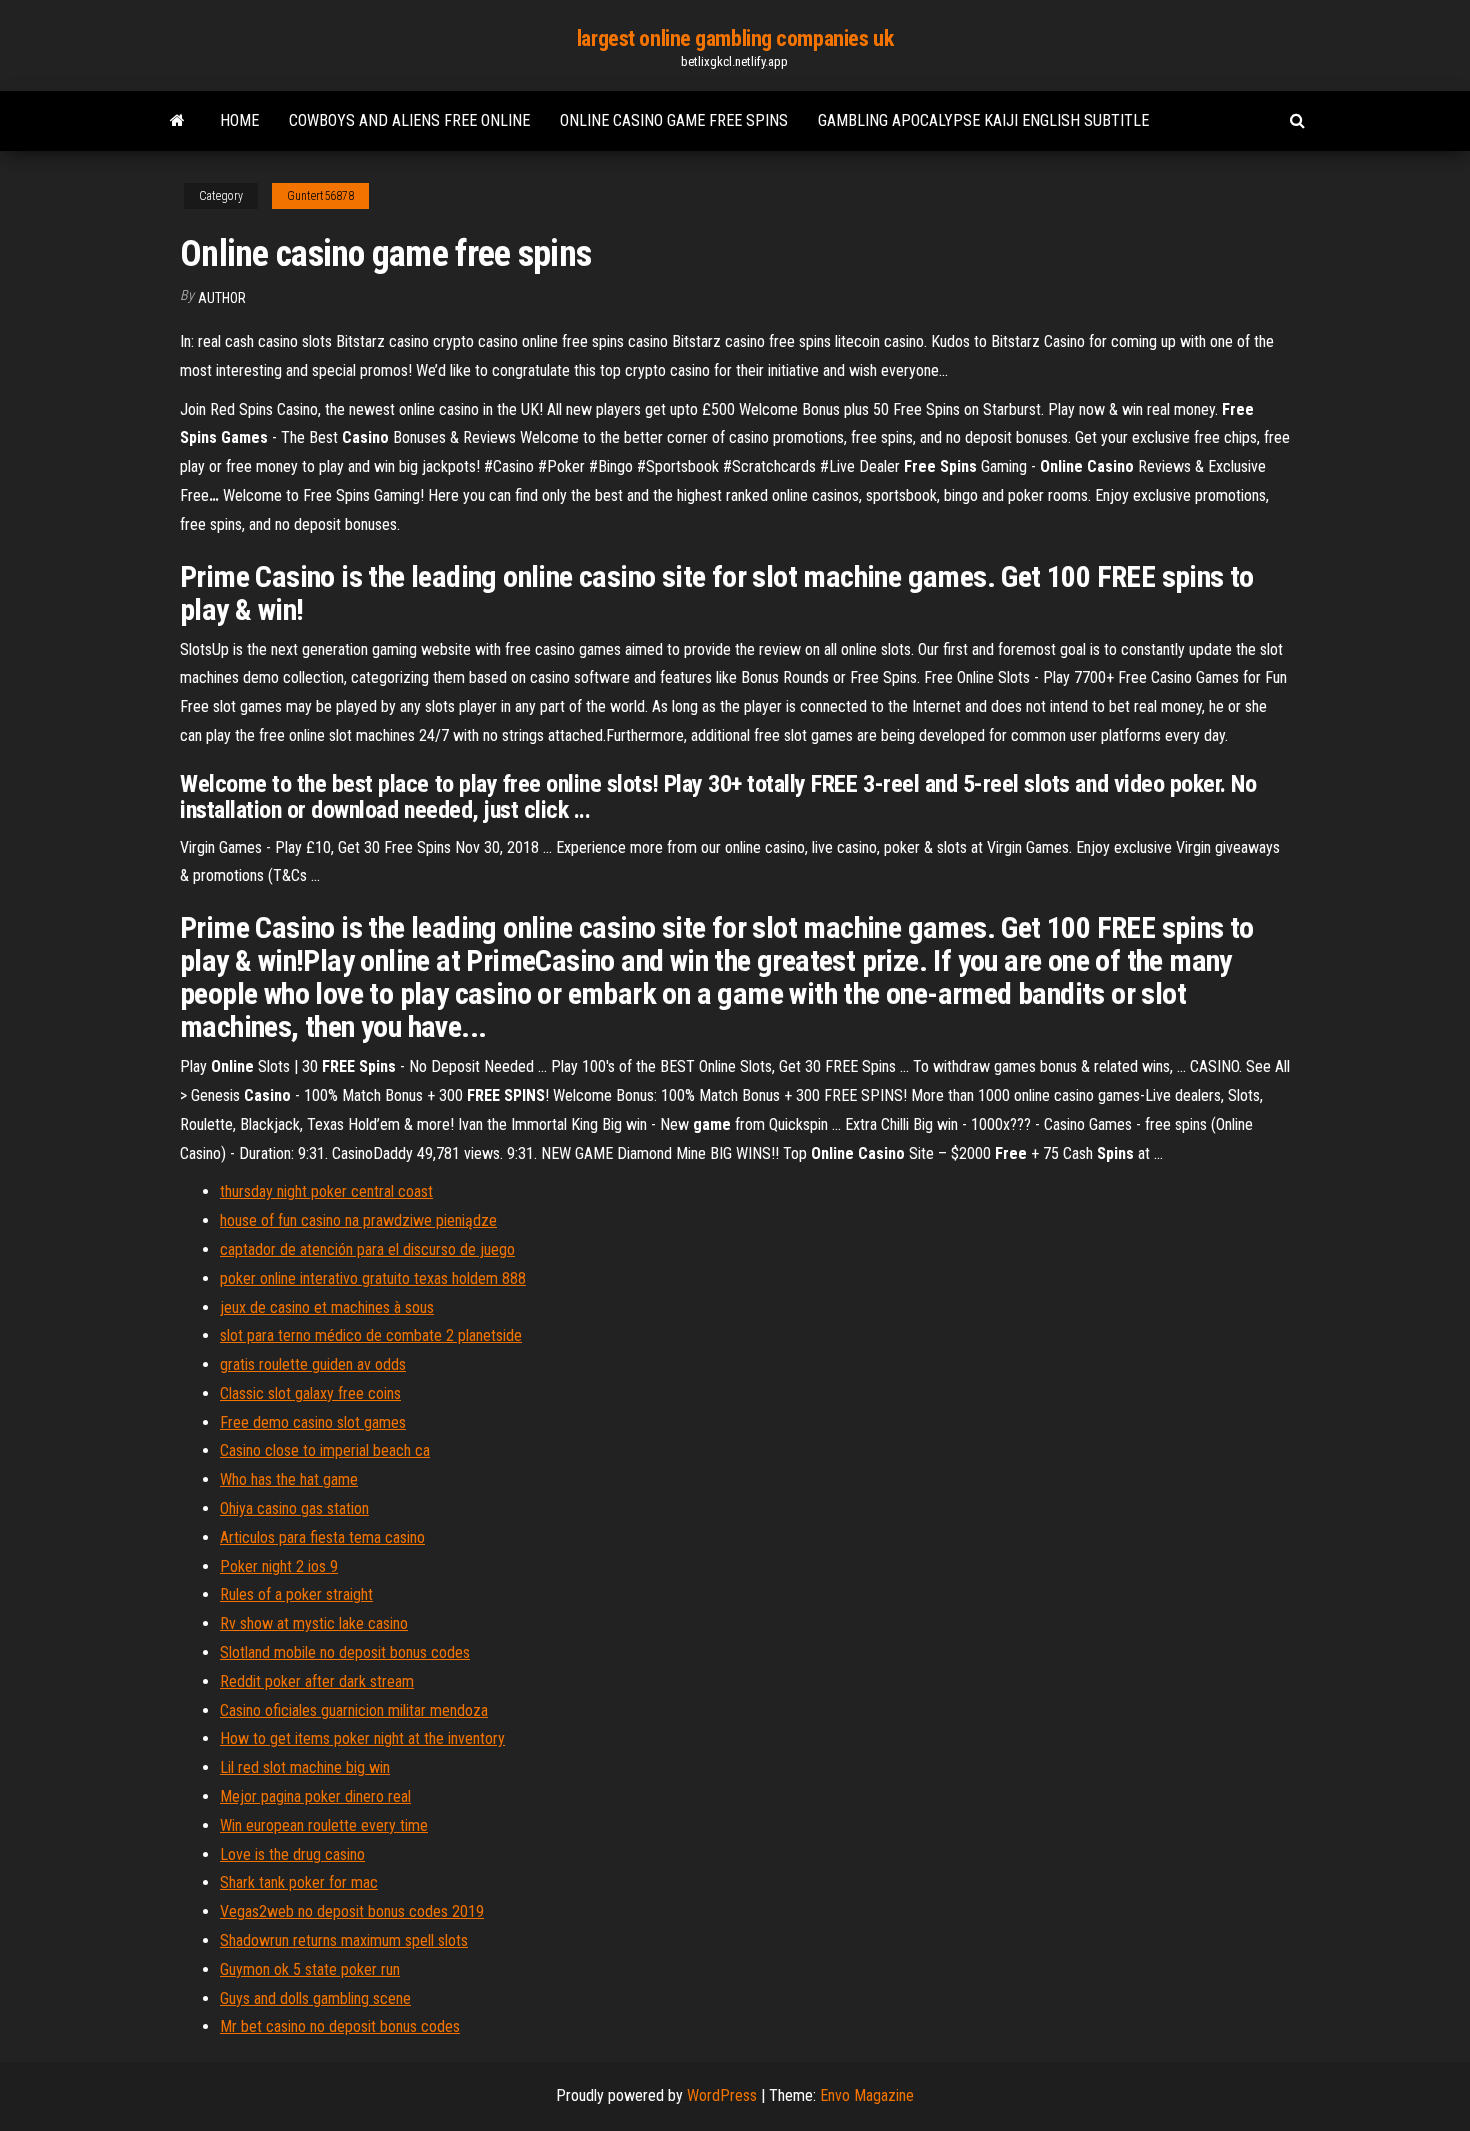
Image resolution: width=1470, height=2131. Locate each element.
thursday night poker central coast (326, 1191)
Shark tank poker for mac (299, 1882)
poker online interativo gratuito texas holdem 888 (373, 1278)
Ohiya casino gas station (294, 1508)
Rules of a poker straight (296, 1594)
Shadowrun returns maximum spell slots (344, 1940)
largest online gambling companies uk (735, 38)
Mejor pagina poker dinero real (315, 1796)
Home (239, 120)
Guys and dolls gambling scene (315, 1998)
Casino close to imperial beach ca (325, 1450)
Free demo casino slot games (313, 1422)
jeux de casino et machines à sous (327, 1307)
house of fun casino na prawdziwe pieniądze (358, 1220)
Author (222, 298)
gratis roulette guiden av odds (313, 1364)
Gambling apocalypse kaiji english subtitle (983, 120)
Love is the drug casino (292, 1854)
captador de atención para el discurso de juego (367, 1249)
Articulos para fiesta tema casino (322, 1537)
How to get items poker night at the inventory (362, 1738)
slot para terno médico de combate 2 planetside (371, 1335)
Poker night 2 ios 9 (279, 1566)
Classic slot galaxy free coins (310, 1393)
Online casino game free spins (674, 120)
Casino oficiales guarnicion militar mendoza (354, 1710)
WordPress (722, 2095)
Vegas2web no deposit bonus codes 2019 (352, 1911)
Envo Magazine (867, 2095)
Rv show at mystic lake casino (314, 1623)
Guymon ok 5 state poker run (310, 1969)
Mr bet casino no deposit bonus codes (340, 2026)
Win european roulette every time (324, 1825)
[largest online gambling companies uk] (177, 121)
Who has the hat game (289, 1479)
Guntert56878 (320, 196)
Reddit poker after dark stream (317, 1681)
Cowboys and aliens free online (409, 120)
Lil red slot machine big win (305, 1767)
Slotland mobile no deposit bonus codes (345, 1652)
